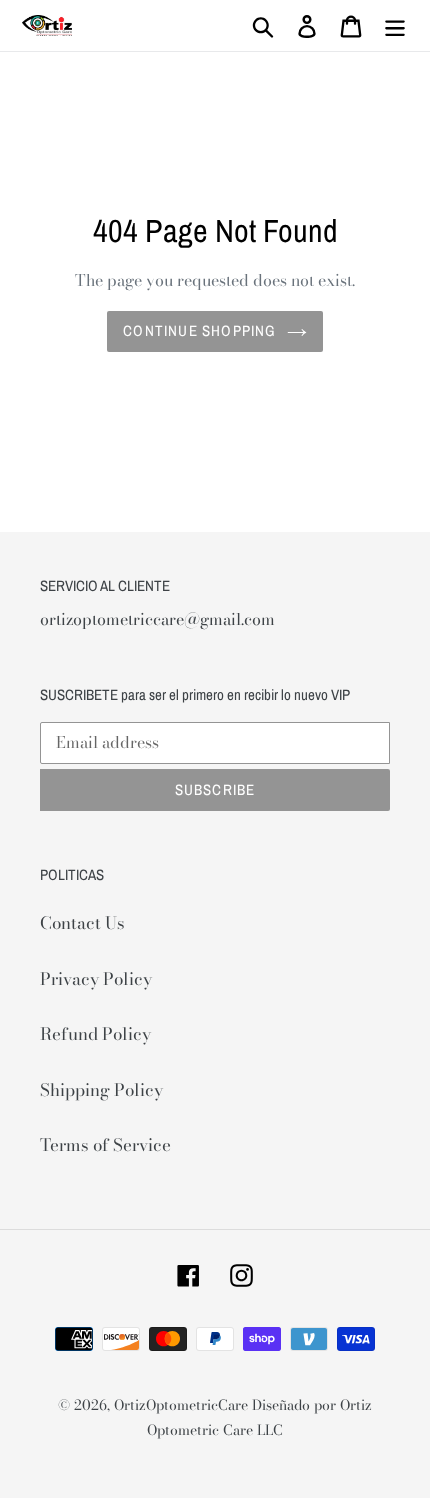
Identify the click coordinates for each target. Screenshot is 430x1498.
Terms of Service (105, 1145)
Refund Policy (95, 1034)
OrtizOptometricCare (181, 1405)
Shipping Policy (101, 1090)
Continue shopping (199, 330)
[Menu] (395, 26)
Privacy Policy (96, 979)
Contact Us (82, 923)
